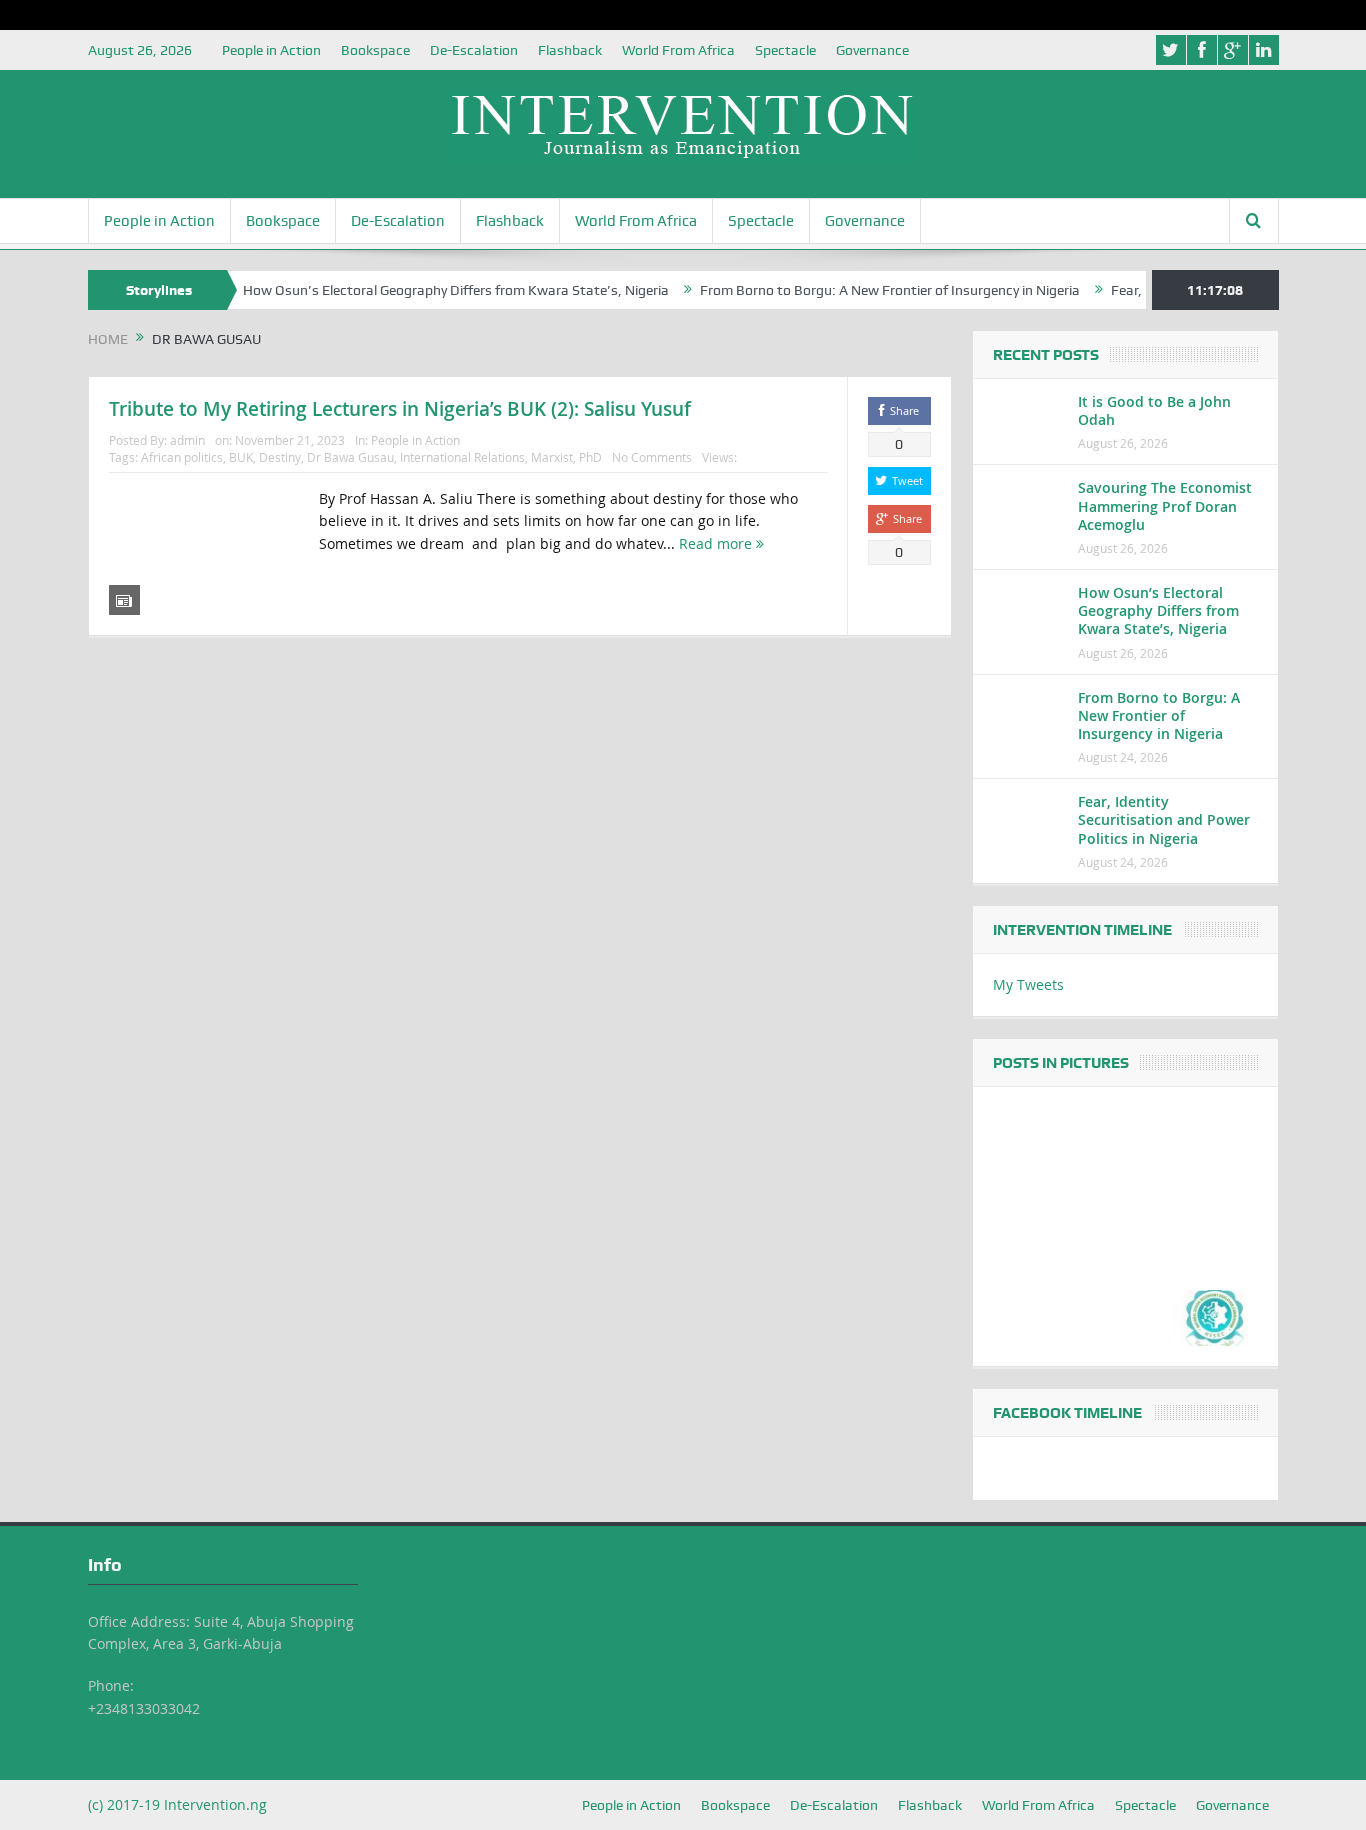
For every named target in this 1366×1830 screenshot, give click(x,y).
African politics (182, 457)
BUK (241, 457)
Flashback (570, 50)
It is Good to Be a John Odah (1154, 410)
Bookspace (375, 50)
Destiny (280, 457)
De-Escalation (474, 50)
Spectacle (785, 50)
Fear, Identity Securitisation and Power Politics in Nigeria (1164, 819)
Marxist (552, 457)
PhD (590, 457)
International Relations (462, 457)
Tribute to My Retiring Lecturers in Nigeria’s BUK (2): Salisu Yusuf (400, 409)
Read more (717, 543)
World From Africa (678, 50)
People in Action (271, 50)
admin (187, 440)
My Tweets (1028, 984)
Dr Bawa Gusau (350, 457)
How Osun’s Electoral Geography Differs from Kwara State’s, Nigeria (427, 290)
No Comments (652, 457)
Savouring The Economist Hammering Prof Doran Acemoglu (1165, 505)
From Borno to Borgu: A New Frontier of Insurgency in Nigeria (861, 290)
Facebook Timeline (1067, 1413)
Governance (872, 50)
